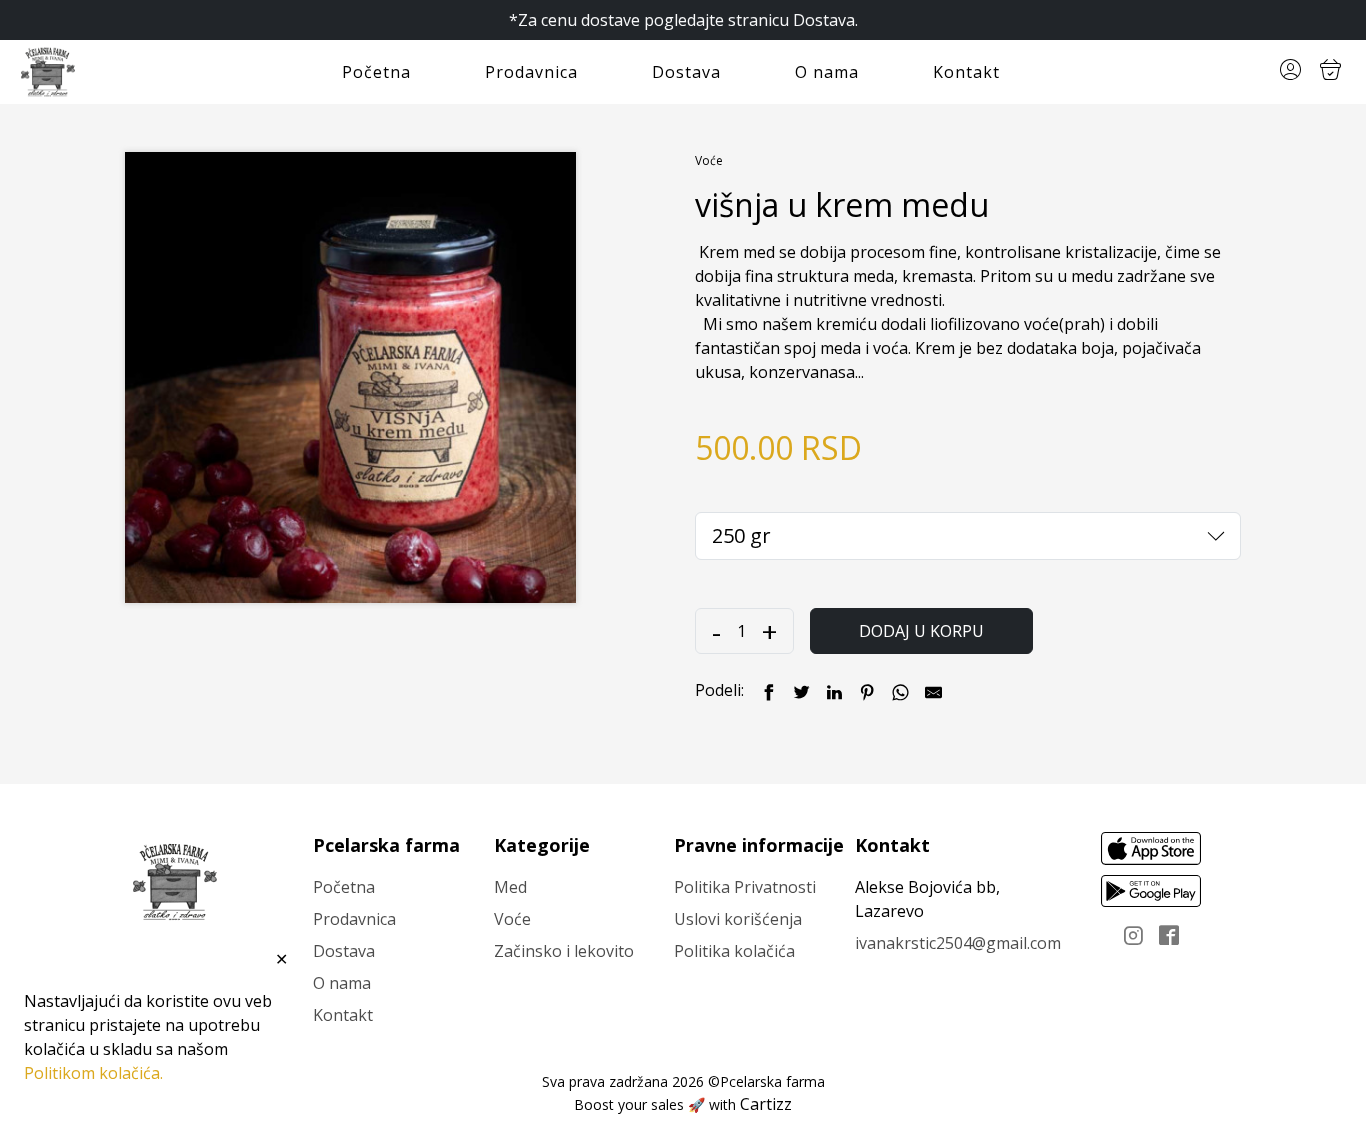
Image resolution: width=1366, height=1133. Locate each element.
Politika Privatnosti (745, 887)
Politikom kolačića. (93, 1073)
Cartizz (766, 1104)
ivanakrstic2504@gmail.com (958, 943)
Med (510, 887)
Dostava (686, 72)
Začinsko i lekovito (564, 951)
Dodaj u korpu (921, 631)
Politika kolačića (734, 951)
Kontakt (966, 72)
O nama (827, 72)
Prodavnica (531, 72)
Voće (709, 160)
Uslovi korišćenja (738, 919)
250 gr (741, 535)
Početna (376, 72)
